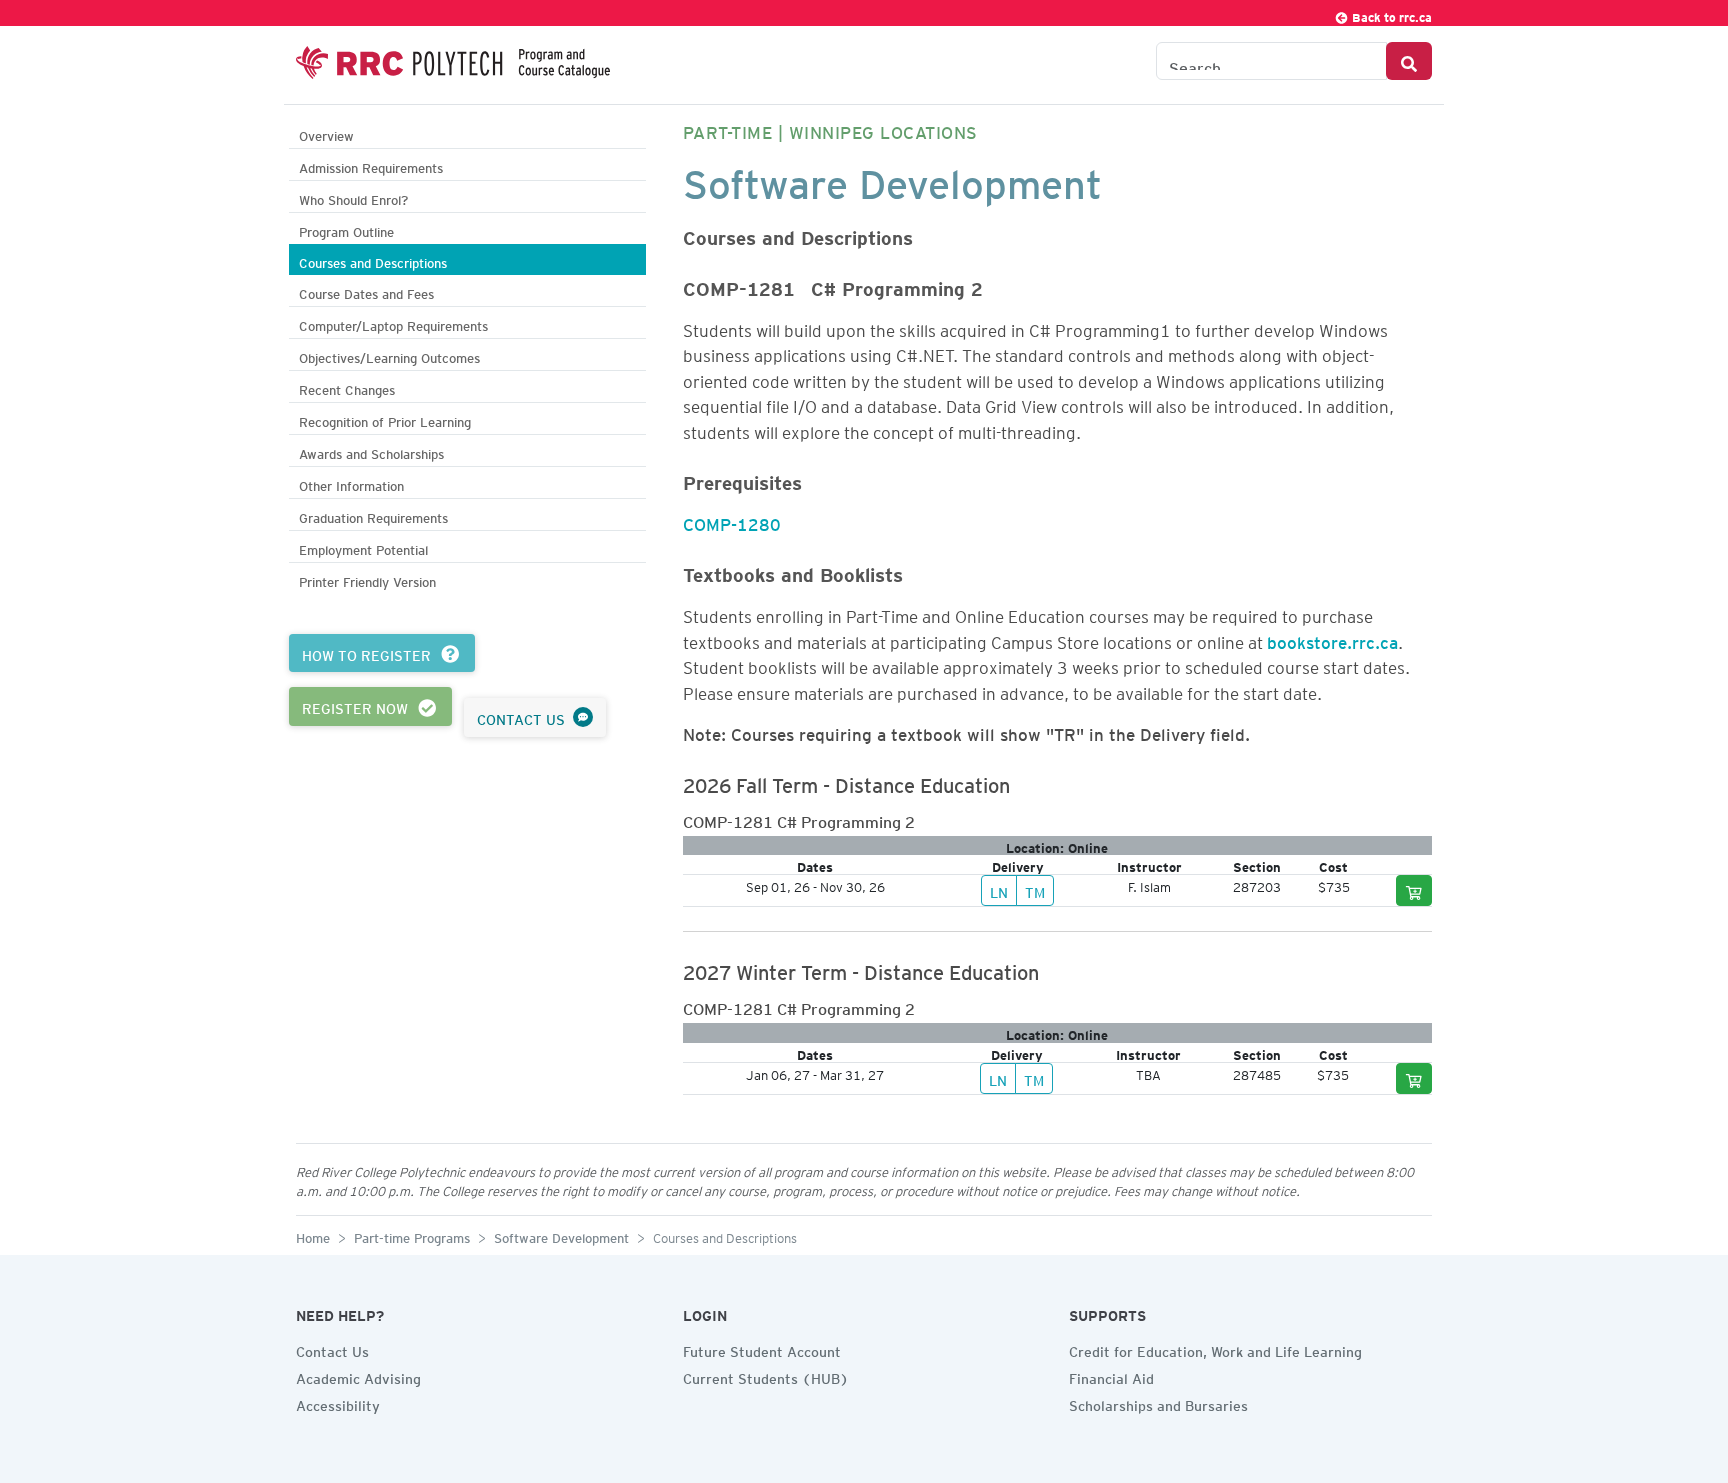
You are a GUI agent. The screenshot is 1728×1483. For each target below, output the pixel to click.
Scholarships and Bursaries (1158, 1403)
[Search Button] (1409, 61)
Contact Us (332, 1349)
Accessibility (338, 1403)
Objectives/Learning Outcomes (389, 355)
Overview (326, 133)
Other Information (351, 483)
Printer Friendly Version (367, 579)
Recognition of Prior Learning (385, 419)
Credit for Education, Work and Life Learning (1215, 1349)
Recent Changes (347, 387)
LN (999, 890)
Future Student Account (762, 1349)
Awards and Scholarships (371, 451)
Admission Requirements (371, 165)
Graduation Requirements (373, 515)
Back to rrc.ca (1390, 14)
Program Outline (346, 229)
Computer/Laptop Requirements (393, 323)
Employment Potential (363, 547)
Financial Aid (1111, 1376)
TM (1035, 890)
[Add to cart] (1414, 890)
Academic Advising (358, 1376)
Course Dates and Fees (366, 291)
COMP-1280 (732, 521)
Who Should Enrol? (353, 197)
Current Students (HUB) (766, 1376)
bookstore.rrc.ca (1332, 639)
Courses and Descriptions (373, 260)
